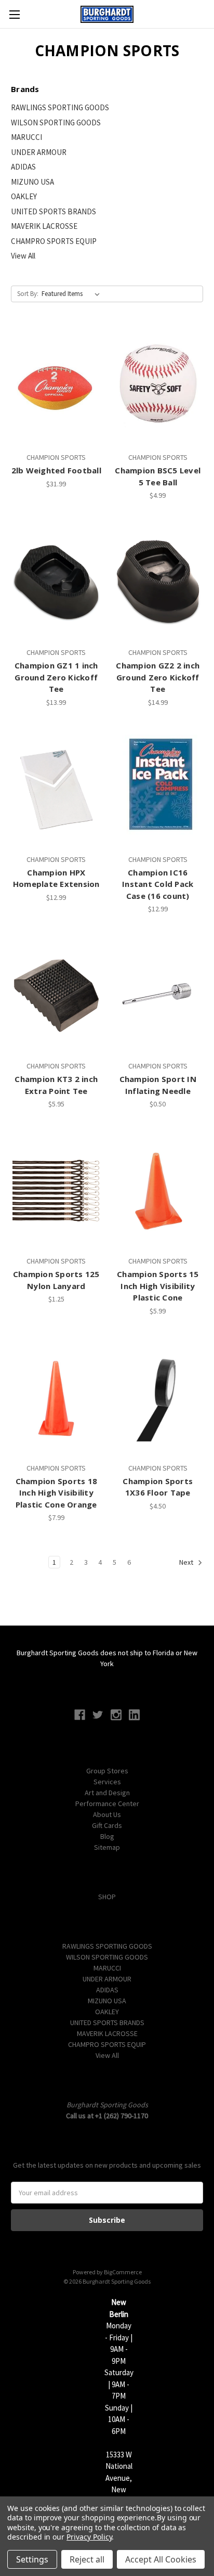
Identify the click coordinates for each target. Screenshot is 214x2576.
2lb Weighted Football (56, 470)
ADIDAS (23, 167)
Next (187, 1563)
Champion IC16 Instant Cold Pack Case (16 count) (158, 884)
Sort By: (28, 294)
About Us (107, 1814)
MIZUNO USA (32, 182)
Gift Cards (107, 1825)
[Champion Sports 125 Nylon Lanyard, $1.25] (56, 1191)
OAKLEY (24, 196)
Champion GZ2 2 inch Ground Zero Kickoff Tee (158, 677)
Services (107, 1782)
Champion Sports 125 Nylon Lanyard (56, 1280)
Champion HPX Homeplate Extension (56, 878)
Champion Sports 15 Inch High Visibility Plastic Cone (158, 1286)
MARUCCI (26, 137)
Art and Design (107, 1793)
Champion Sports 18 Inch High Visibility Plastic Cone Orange (57, 1493)
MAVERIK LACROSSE (44, 226)
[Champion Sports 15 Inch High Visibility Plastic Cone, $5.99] (158, 1191)
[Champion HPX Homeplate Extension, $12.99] (56, 789)
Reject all (87, 2559)
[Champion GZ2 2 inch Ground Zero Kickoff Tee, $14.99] (158, 582)
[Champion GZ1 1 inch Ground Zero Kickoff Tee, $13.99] (56, 582)
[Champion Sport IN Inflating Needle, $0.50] (158, 996)
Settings (32, 2559)
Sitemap (107, 1847)
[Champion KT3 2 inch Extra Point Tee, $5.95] (56, 996)
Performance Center (107, 1804)
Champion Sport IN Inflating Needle (158, 1085)
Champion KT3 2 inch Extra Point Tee (56, 1085)
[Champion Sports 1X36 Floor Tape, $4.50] (158, 1398)
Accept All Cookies (161, 2559)
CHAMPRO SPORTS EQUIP (54, 241)
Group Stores (107, 1771)
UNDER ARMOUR (39, 152)
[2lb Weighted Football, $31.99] (56, 387)
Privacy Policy (89, 2537)
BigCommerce (123, 2272)
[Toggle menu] (14, 14)
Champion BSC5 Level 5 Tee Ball (158, 476)
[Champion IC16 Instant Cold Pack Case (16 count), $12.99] (158, 789)
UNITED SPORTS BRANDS (53, 211)
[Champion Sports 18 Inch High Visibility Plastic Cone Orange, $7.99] (56, 1398)
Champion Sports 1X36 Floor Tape (158, 1487)
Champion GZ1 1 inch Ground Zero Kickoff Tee (56, 677)
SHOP (107, 1897)
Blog (107, 1836)
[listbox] (73, 294)
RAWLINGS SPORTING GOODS (60, 107)
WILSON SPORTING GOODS (56, 123)
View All (23, 256)
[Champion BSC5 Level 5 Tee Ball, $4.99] (158, 387)
